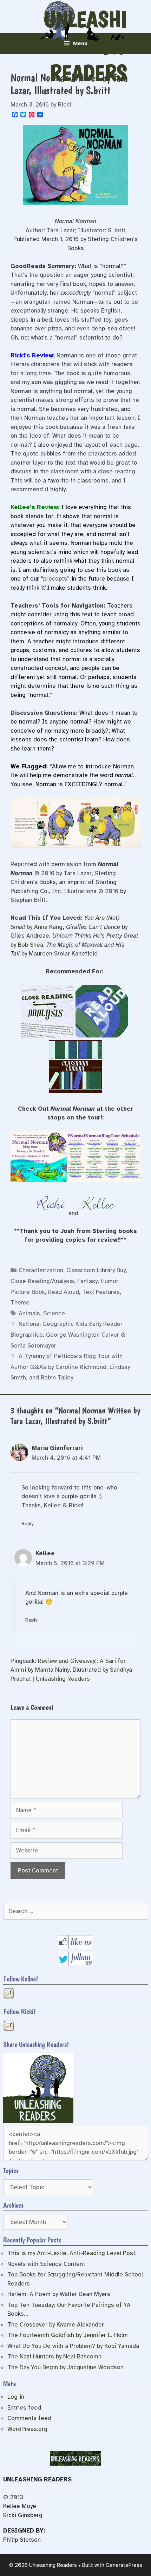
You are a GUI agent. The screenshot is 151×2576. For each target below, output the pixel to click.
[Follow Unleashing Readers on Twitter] (75, 1964)
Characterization (41, 1270)
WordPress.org (27, 2429)
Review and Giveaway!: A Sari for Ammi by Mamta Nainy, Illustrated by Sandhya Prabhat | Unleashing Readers (71, 1670)
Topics (11, 2171)
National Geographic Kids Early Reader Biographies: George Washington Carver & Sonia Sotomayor (68, 1335)
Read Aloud (64, 1292)
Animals (29, 1313)
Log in (16, 2397)
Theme (20, 1303)
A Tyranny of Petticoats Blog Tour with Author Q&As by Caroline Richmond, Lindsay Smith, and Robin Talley (70, 1367)
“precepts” (55, 579)
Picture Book (28, 1292)
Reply (27, 1523)
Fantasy (87, 1281)
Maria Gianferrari (57, 1448)
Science (54, 1313)
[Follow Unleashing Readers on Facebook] (75, 1947)
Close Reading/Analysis (42, 1281)
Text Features (101, 1292)
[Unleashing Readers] (38, 2121)
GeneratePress (124, 2565)
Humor (110, 1281)
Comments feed (29, 2418)
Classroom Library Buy (96, 1270)
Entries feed (24, 2408)
